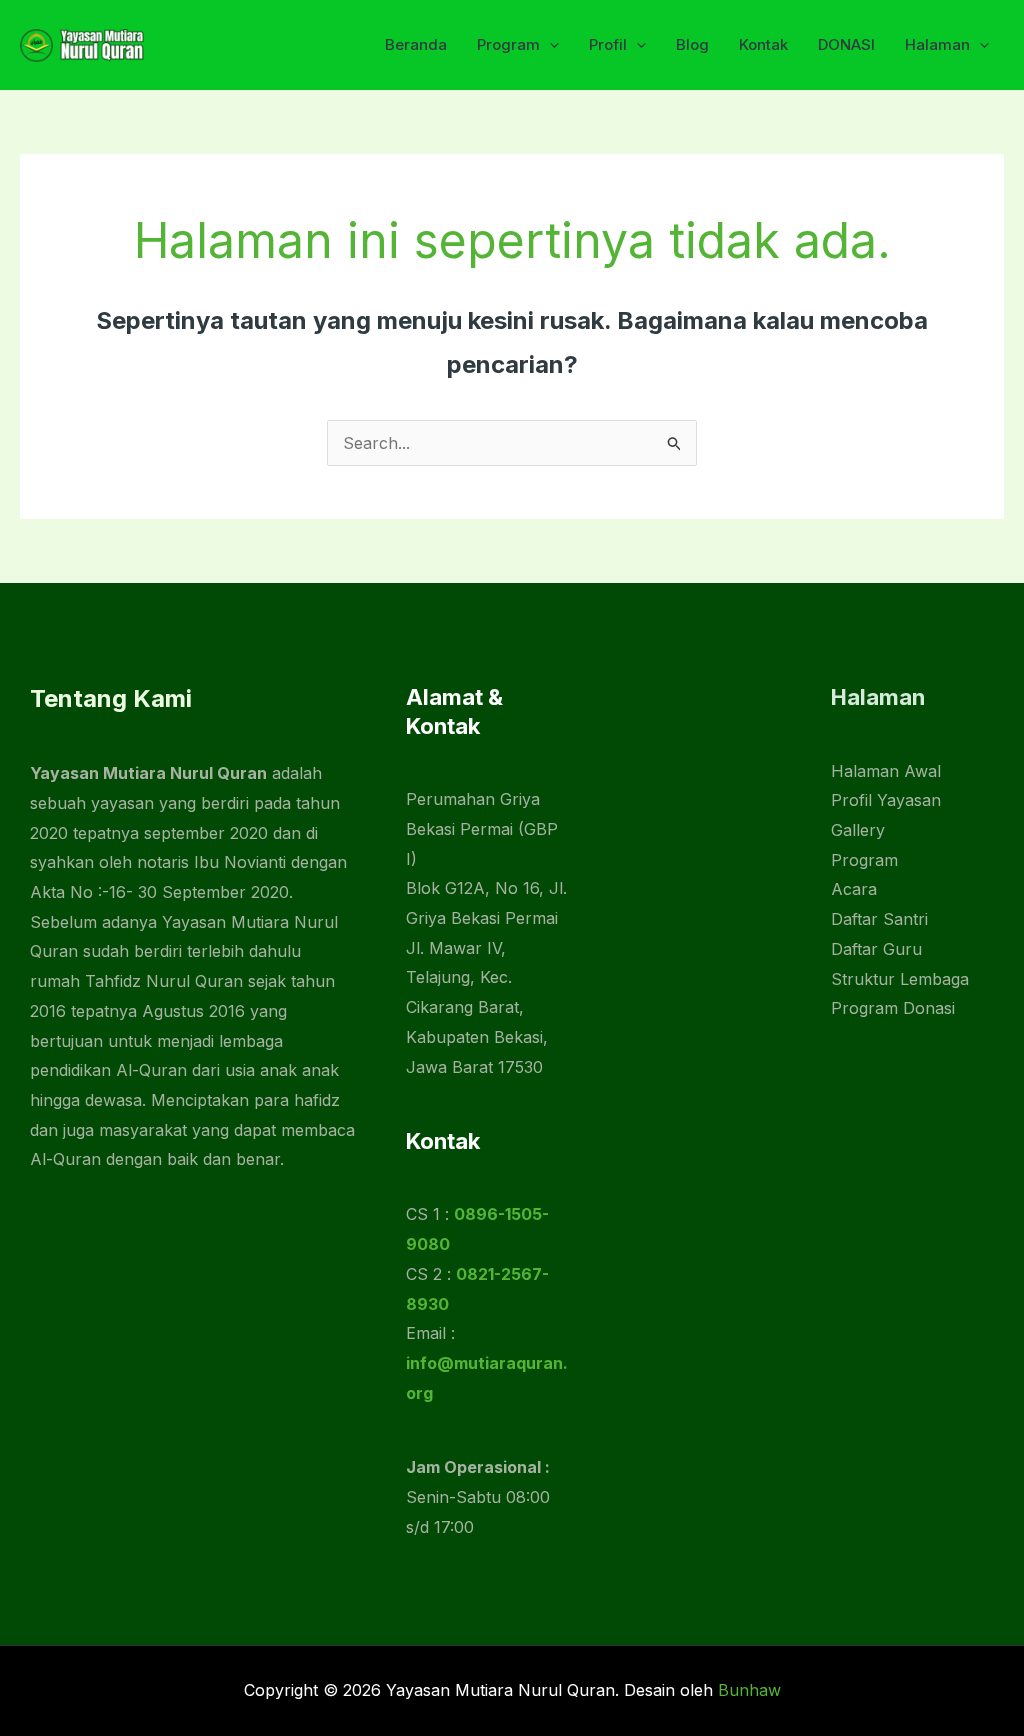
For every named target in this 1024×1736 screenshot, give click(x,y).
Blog (692, 44)
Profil (608, 44)
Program (508, 44)
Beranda (416, 44)
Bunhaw (749, 1690)
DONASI (846, 44)
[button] (549, 45)
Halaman (937, 44)
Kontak (763, 44)
